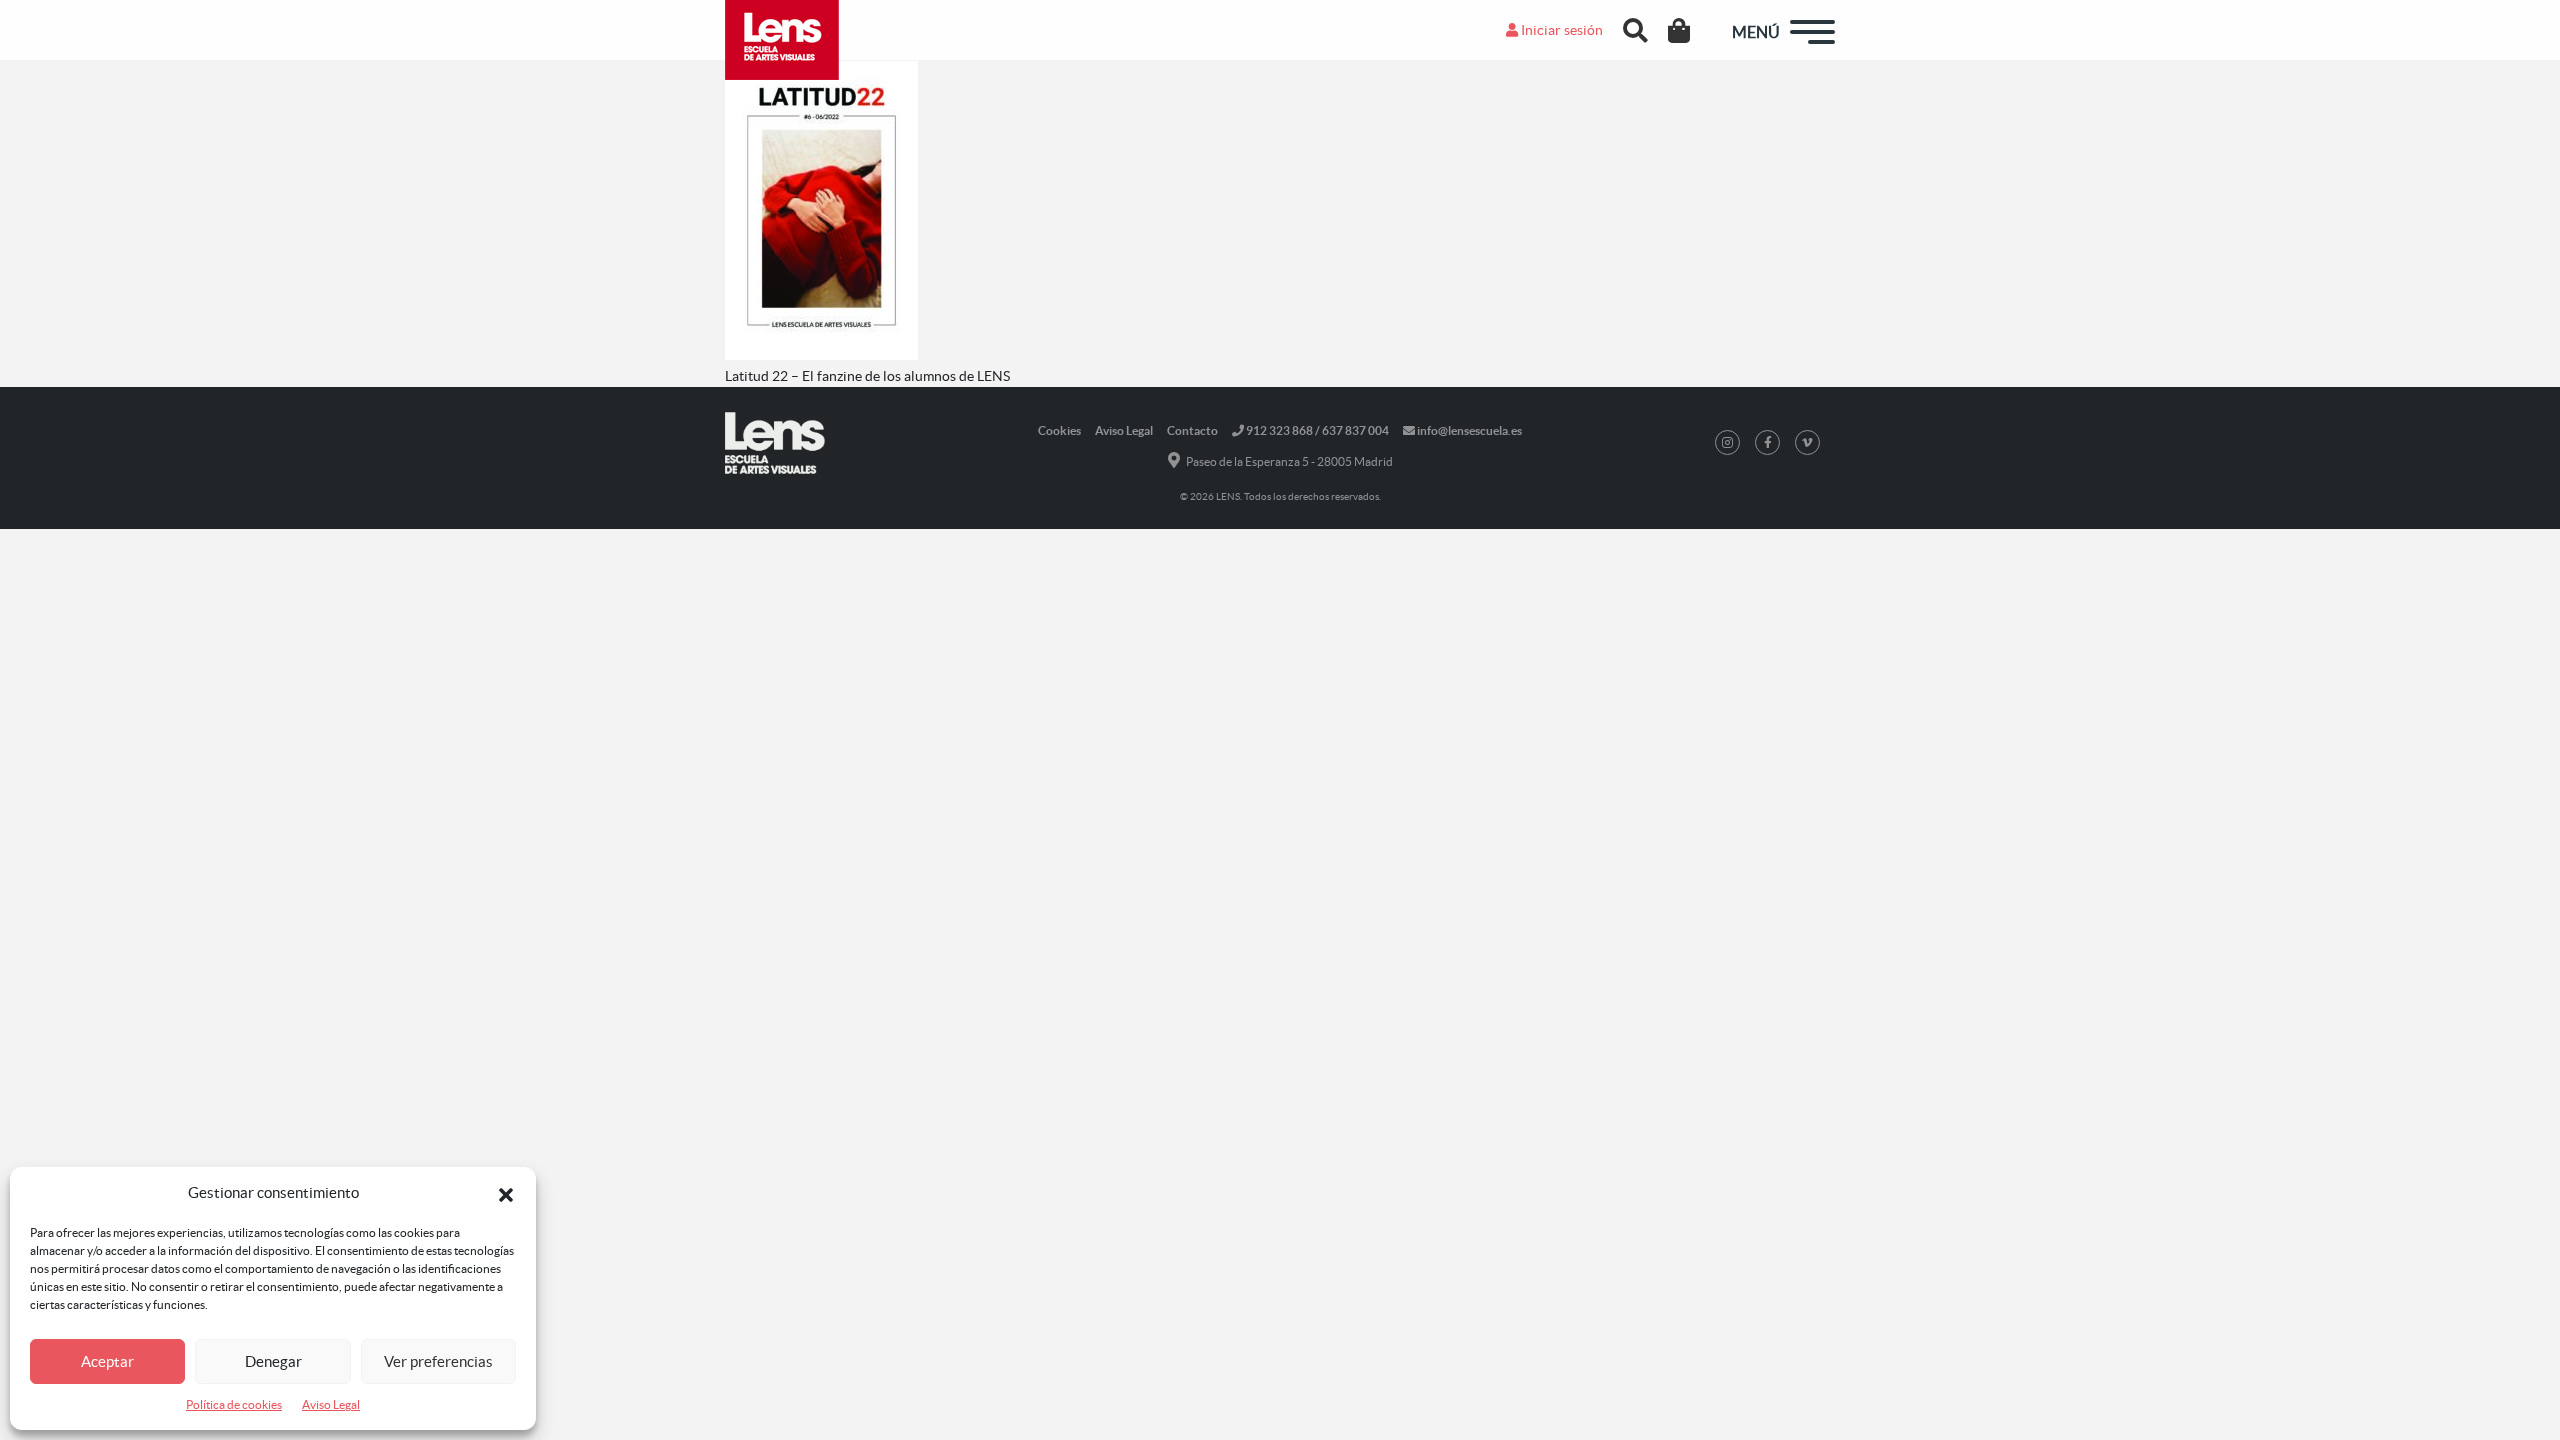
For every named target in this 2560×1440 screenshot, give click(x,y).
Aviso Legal (331, 1404)
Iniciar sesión (1560, 30)
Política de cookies (234, 1404)
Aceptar (107, 1361)
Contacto (1192, 430)
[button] (506, 1193)
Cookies (1059, 430)
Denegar (273, 1361)
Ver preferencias (438, 1361)
